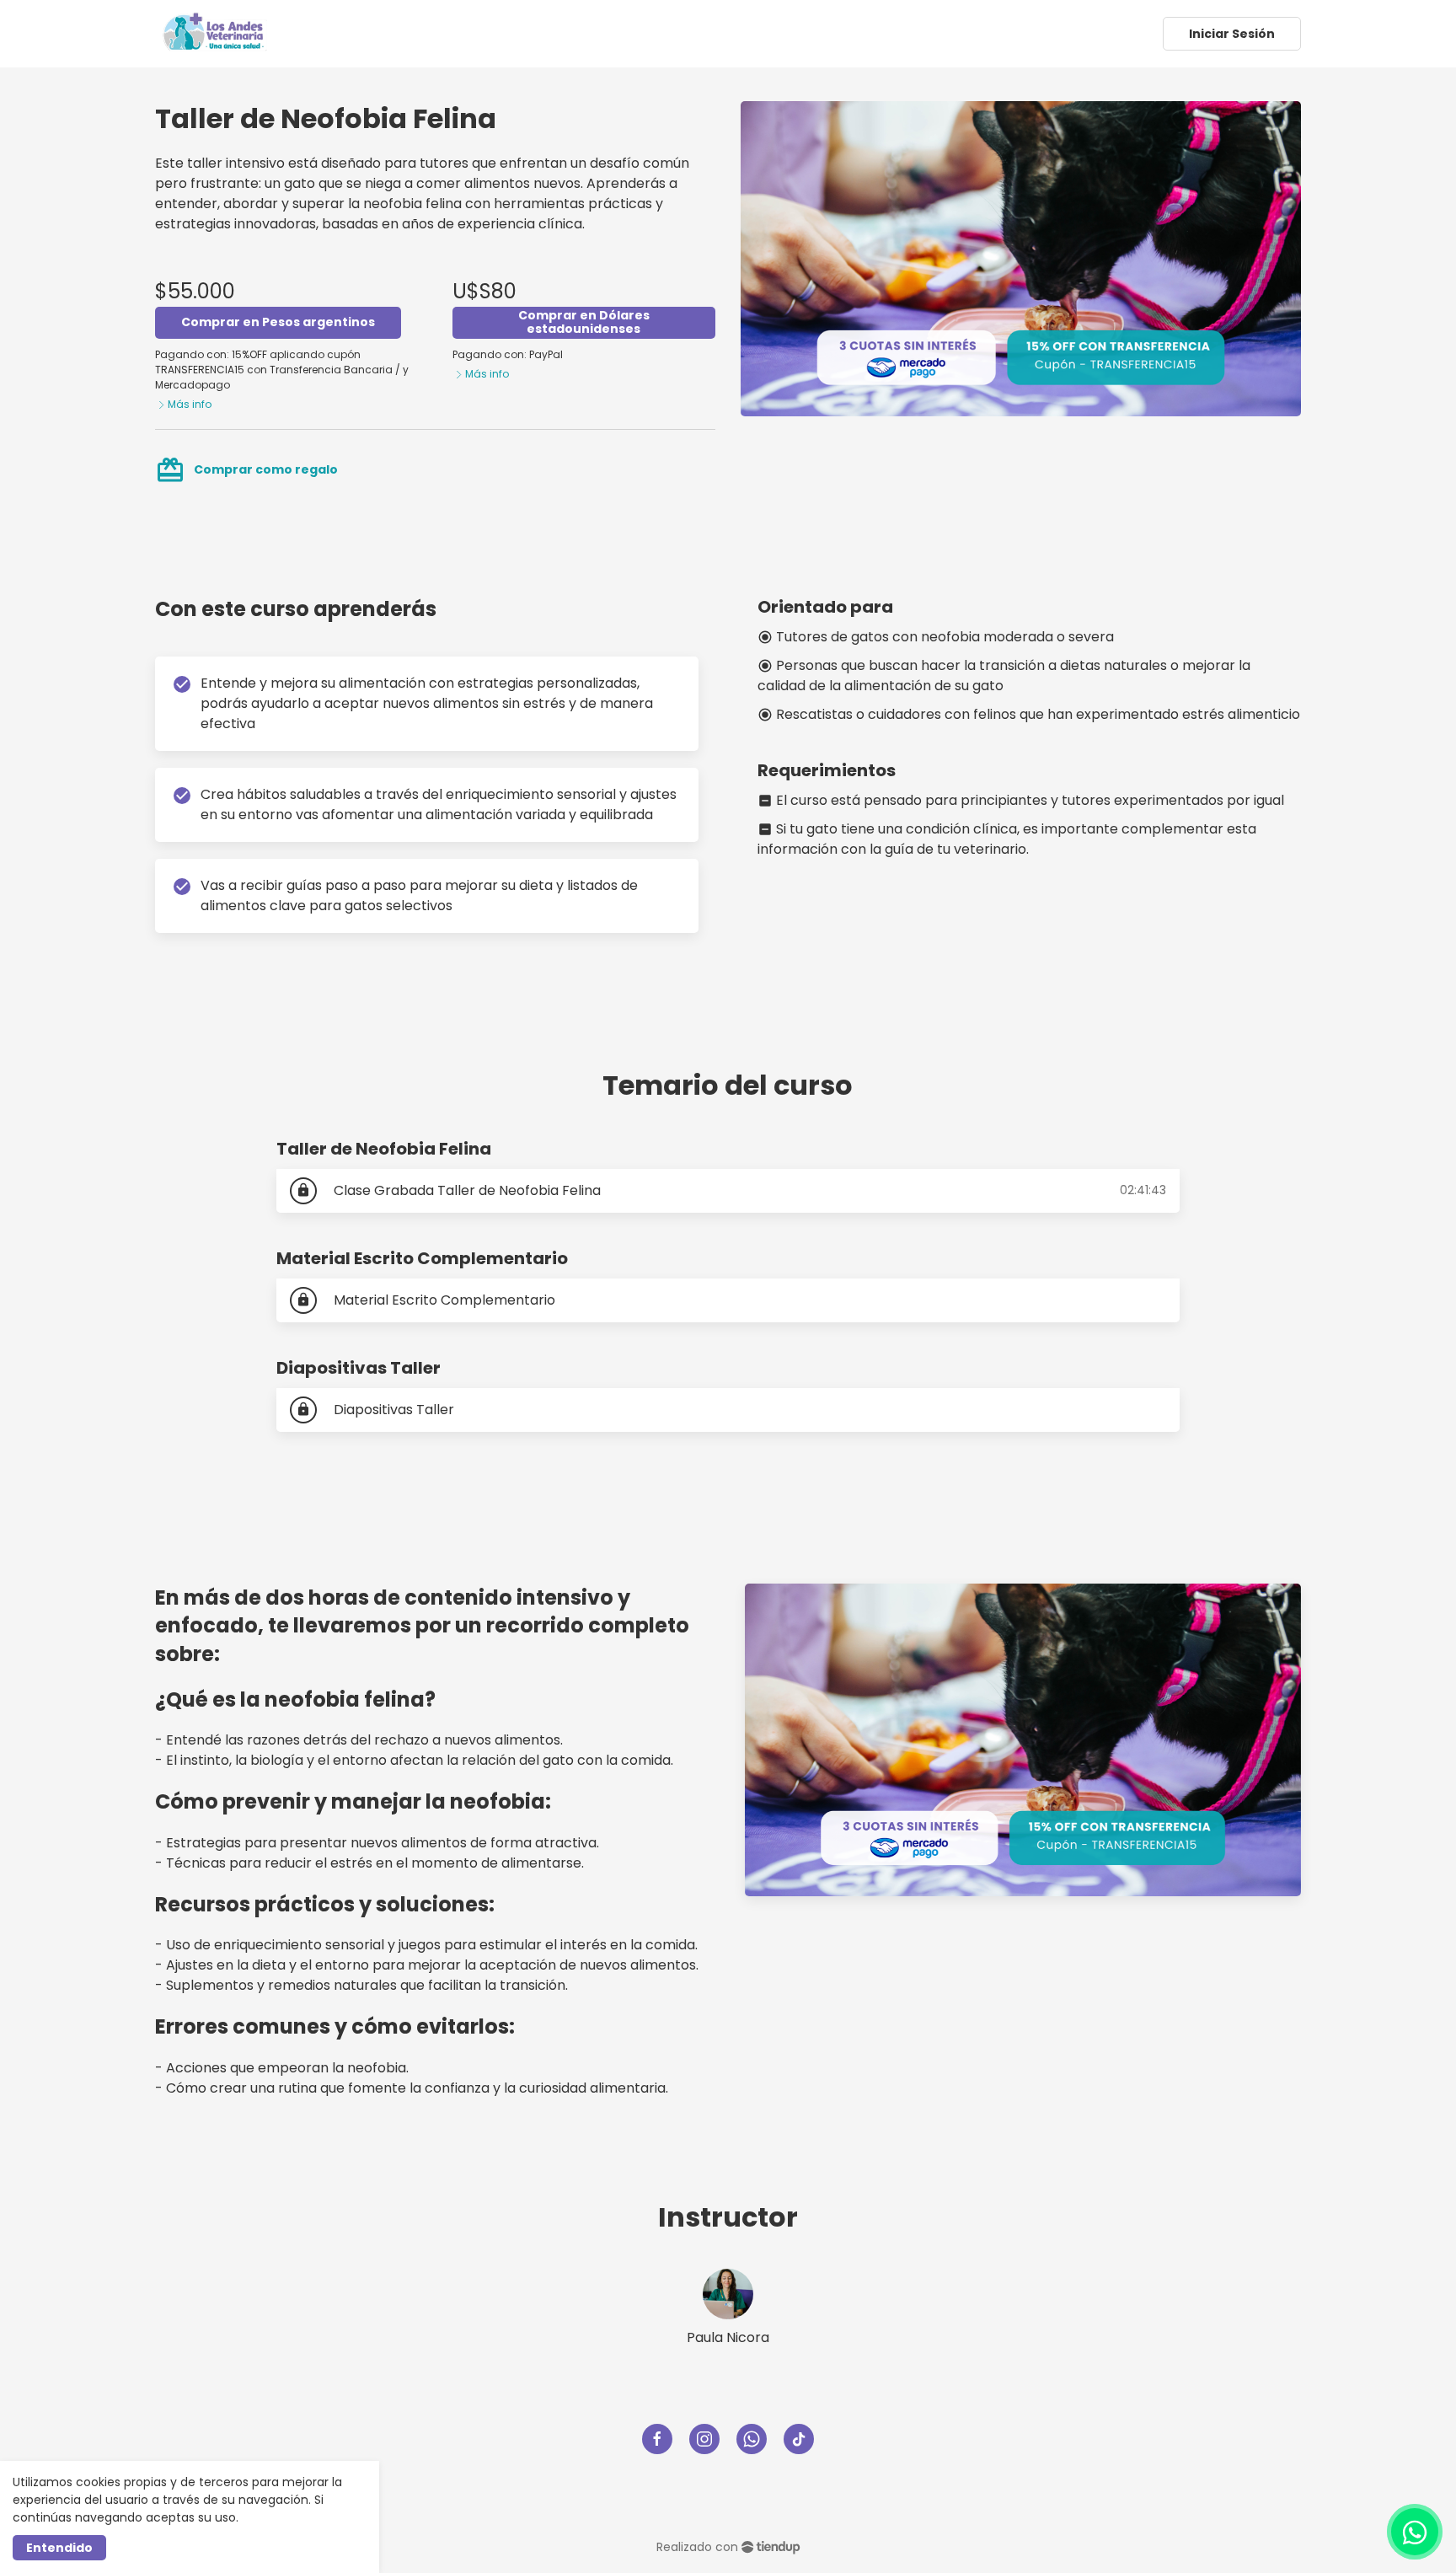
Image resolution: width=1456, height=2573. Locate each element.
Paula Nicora (728, 2337)
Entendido (59, 2548)
